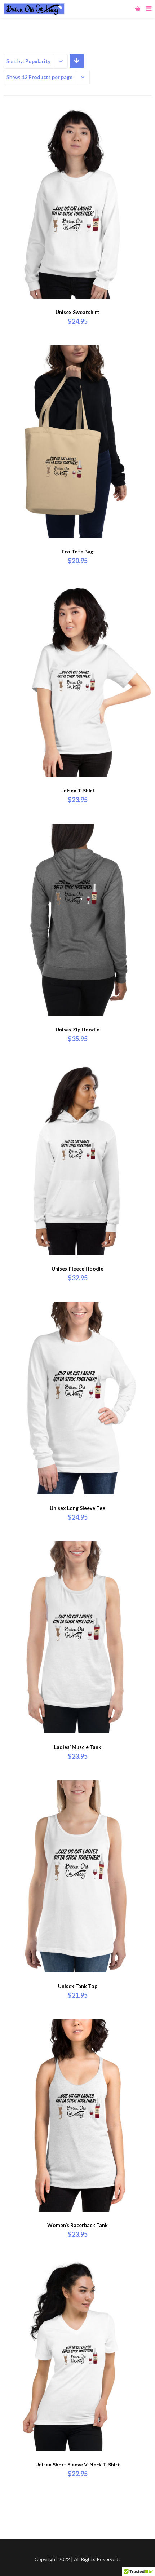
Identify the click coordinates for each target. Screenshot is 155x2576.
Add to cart (78, 502)
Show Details (77, 520)
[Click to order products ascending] (77, 61)
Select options (77, 262)
